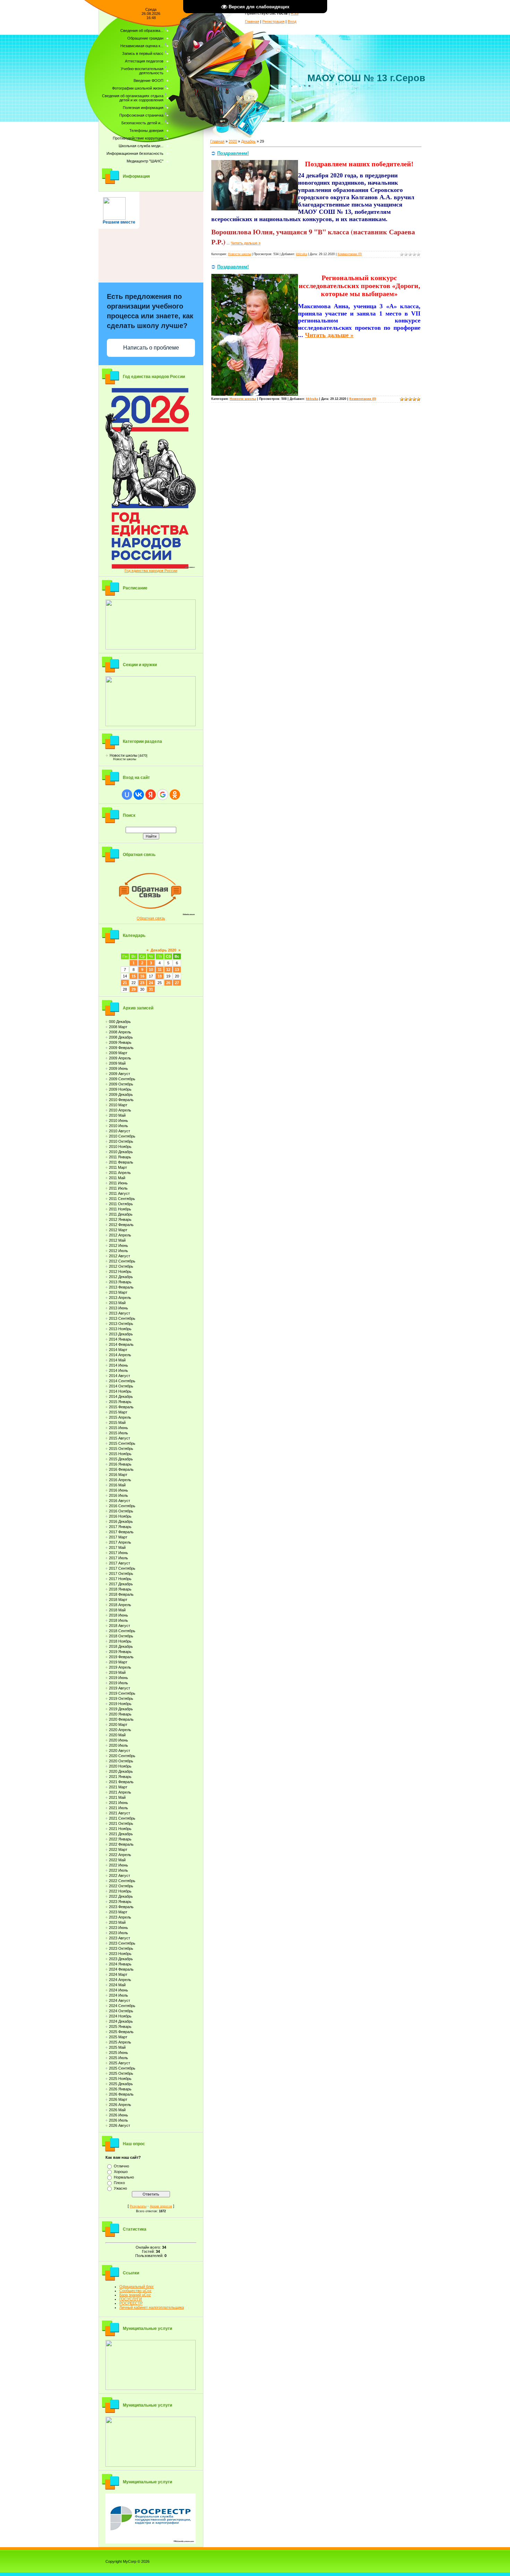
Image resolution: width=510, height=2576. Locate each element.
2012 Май (117, 1240)
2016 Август (120, 1501)
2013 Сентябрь (122, 1318)
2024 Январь (120, 1964)
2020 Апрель (120, 1730)
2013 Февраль (121, 1287)
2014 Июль (118, 1370)
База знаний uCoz (135, 2295)
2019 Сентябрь (122, 1693)
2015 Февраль (121, 1407)
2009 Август (120, 1074)
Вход (292, 22)
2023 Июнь (118, 1928)
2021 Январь (120, 1777)
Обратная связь (151, 918)
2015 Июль (118, 1433)
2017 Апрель (120, 1542)
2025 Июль (118, 2058)
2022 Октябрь (121, 1886)
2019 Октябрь (121, 1698)
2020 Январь (120, 1714)
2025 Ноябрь (120, 2079)
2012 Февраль (121, 1225)
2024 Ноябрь (120, 2016)
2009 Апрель (120, 1058)
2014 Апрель (120, 1355)
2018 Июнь (118, 1615)
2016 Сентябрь (122, 1506)
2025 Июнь (118, 2053)
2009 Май (117, 1063)
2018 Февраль (121, 1594)
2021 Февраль (121, 1782)
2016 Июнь (118, 1490)
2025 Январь (120, 2027)
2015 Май (117, 1423)
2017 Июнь (118, 1553)
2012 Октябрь (121, 1266)
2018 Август (120, 1626)
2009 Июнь (118, 1068)
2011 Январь (120, 1157)
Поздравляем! (233, 153)
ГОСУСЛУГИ (131, 2299)
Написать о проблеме (151, 348)
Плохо (119, 2183)
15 (134, 976)
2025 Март (118, 2037)
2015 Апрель (120, 1417)
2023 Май (117, 1922)
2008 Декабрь (121, 1037)
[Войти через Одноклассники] (175, 795)
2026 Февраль (121, 2094)
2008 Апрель (120, 1032)
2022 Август (120, 1876)
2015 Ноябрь (120, 1454)
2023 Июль (118, 1933)
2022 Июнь (118, 1865)
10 (151, 970)
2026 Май (117, 2110)
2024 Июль (118, 1995)
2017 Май (117, 1547)
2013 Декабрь (121, 1334)
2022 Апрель (120, 1855)
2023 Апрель (120, 1917)
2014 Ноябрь (120, 1391)
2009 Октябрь (121, 1084)
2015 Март (118, 1412)
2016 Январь (120, 1464)
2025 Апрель (120, 2042)
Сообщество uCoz (135, 2291)
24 (151, 983)
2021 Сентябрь (122, 1818)
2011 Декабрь (121, 1214)
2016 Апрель (120, 1480)
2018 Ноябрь (120, 1641)
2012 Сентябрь (122, 1261)
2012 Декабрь (121, 1277)
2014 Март (118, 1350)
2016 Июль (118, 1495)
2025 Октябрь (121, 2073)
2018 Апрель (120, 1605)
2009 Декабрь (121, 1094)
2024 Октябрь (121, 2011)
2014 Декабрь (121, 1396)
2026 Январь (120, 2089)
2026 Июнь (118, 2115)
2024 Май (117, 1985)
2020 (233, 141)
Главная (252, 22)
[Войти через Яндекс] (151, 795)
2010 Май (117, 1115)
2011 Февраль (121, 1162)
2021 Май (117, 1797)
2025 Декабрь (121, 2084)
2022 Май (117, 1860)
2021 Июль (118, 1808)
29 (134, 989)
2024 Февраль (121, 1969)
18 (160, 976)
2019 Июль (118, 1683)
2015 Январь (120, 1402)
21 (125, 983)
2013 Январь (120, 1282)
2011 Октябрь (121, 1204)
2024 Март (118, 1974)
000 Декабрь (120, 1022)
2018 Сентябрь (122, 1631)
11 (160, 970)
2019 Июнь (118, 1678)
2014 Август (120, 1376)
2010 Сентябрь (122, 1136)
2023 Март (118, 1912)
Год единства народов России (151, 571)
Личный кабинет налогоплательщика (152, 2307)
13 (177, 970)
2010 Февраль (121, 1100)
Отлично (121, 2166)
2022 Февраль (121, 1844)
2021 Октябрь (121, 1823)
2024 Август (120, 2000)
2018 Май (117, 1610)
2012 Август (120, 1256)
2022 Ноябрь (120, 1891)
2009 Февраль (121, 1048)
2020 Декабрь (121, 1771)
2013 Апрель (120, 1298)
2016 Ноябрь (120, 1516)
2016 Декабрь (121, 1521)
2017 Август (120, 1563)
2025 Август (120, 2063)
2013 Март (118, 1292)
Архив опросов (161, 2206)
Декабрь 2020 (163, 950)
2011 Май (117, 1178)
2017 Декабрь (121, 1584)
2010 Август (120, 1131)
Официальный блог (137, 2286)
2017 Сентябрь (122, 1568)
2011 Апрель (120, 1173)
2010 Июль (118, 1126)
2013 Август (120, 1313)
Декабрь (248, 141)
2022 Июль (118, 1870)
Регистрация (273, 22)
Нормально (124, 2177)
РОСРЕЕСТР (131, 2303)
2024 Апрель (120, 1980)
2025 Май (117, 2047)
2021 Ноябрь (120, 1829)
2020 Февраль (121, 1719)
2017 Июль (118, 1558)
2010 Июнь (118, 1121)
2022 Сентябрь (122, 1881)
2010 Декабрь (121, 1152)
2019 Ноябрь (120, 1704)
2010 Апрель (120, 1110)
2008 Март (118, 1027)
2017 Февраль (121, 1532)
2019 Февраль (121, 1657)
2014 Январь (120, 1339)
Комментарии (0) (350, 254)
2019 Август (120, 1688)
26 (168, 983)
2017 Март (118, 1537)
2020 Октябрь (121, 1761)
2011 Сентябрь (122, 1199)
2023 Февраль (121, 1907)
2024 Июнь (118, 1990)
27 (177, 983)
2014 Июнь (118, 1365)
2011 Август (119, 1193)
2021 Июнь (118, 1803)
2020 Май (117, 1735)
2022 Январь (120, 1839)
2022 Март (118, 1849)
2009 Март (118, 1053)
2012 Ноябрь (120, 1272)
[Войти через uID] (127, 795)
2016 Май (117, 1485)
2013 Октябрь (121, 1324)
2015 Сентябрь (122, 1443)
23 (142, 983)
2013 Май (117, 1303)
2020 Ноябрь (120, 1766)
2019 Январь (120, 1652)
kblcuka (301, 254)
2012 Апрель (120, 1235)
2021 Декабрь (121, 1834)
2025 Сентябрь (122, 2068)
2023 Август (120, 1938)
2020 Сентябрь (122, 1756)
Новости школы (124, 755)
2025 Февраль (121, 2032)
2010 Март (118, 1105)
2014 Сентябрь (122, 1381)
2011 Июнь (118, 1183)
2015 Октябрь (121, 1449)
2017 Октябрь (121, 1574)
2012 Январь (120, 1219)
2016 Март (118, 1475)
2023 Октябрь (121, 1948)
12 (168, 970)
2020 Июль (118, 1745)
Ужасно (120, 2188)
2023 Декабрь (121, 1959)
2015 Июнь (118, 1428)
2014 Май (117, 1360)
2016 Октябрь (121, 1511)
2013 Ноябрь (120, 1329)
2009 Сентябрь (122, 1079)
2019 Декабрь (121, 1709)
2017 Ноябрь (120, 1579)
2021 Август (120, 1813)
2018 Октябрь (121, 1636)
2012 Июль (118, 1251)
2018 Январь (120, 1589)
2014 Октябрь (121, 1386)
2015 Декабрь (121, 1459)
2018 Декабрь (121, 1646)
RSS (295, 13)
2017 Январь (120, 1527)
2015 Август (120, 1438)
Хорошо (121, 2172)
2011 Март (118, 1167)
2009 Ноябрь (120, 1089)
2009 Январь (120, 1042)
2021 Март (118, 1787)
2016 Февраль (121, 1469)
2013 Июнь (118, 1308)
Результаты (138, 2206)
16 (142, 976)
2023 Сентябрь (122, 1943)
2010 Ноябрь (120, 1147)
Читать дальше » (246, 243)
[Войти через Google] (163, 795)
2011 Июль (118, 1188)
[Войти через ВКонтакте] (139, 795)
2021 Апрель (120, 1792)
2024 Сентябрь (122, 2006)
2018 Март (118, 1600)
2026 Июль (118, 2120)
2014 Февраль (121, 1344)
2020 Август (120, 1751)
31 (151, 989)
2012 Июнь (118, 1245)
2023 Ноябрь (120, 1954)
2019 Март (118, 1662)
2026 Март (118, 2099)
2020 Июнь (118, 1740)
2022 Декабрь (121, 1896)
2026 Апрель (120, 2105)
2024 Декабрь (121, 2021)
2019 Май (117, 1672)
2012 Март (118, 1230)
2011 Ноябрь (120, 1209)
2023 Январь (120, 1902)
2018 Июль (118, 1620)
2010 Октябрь (121, 1141)
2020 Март (118, 1725)
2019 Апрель (120, 1667)
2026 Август (120, 2125)
